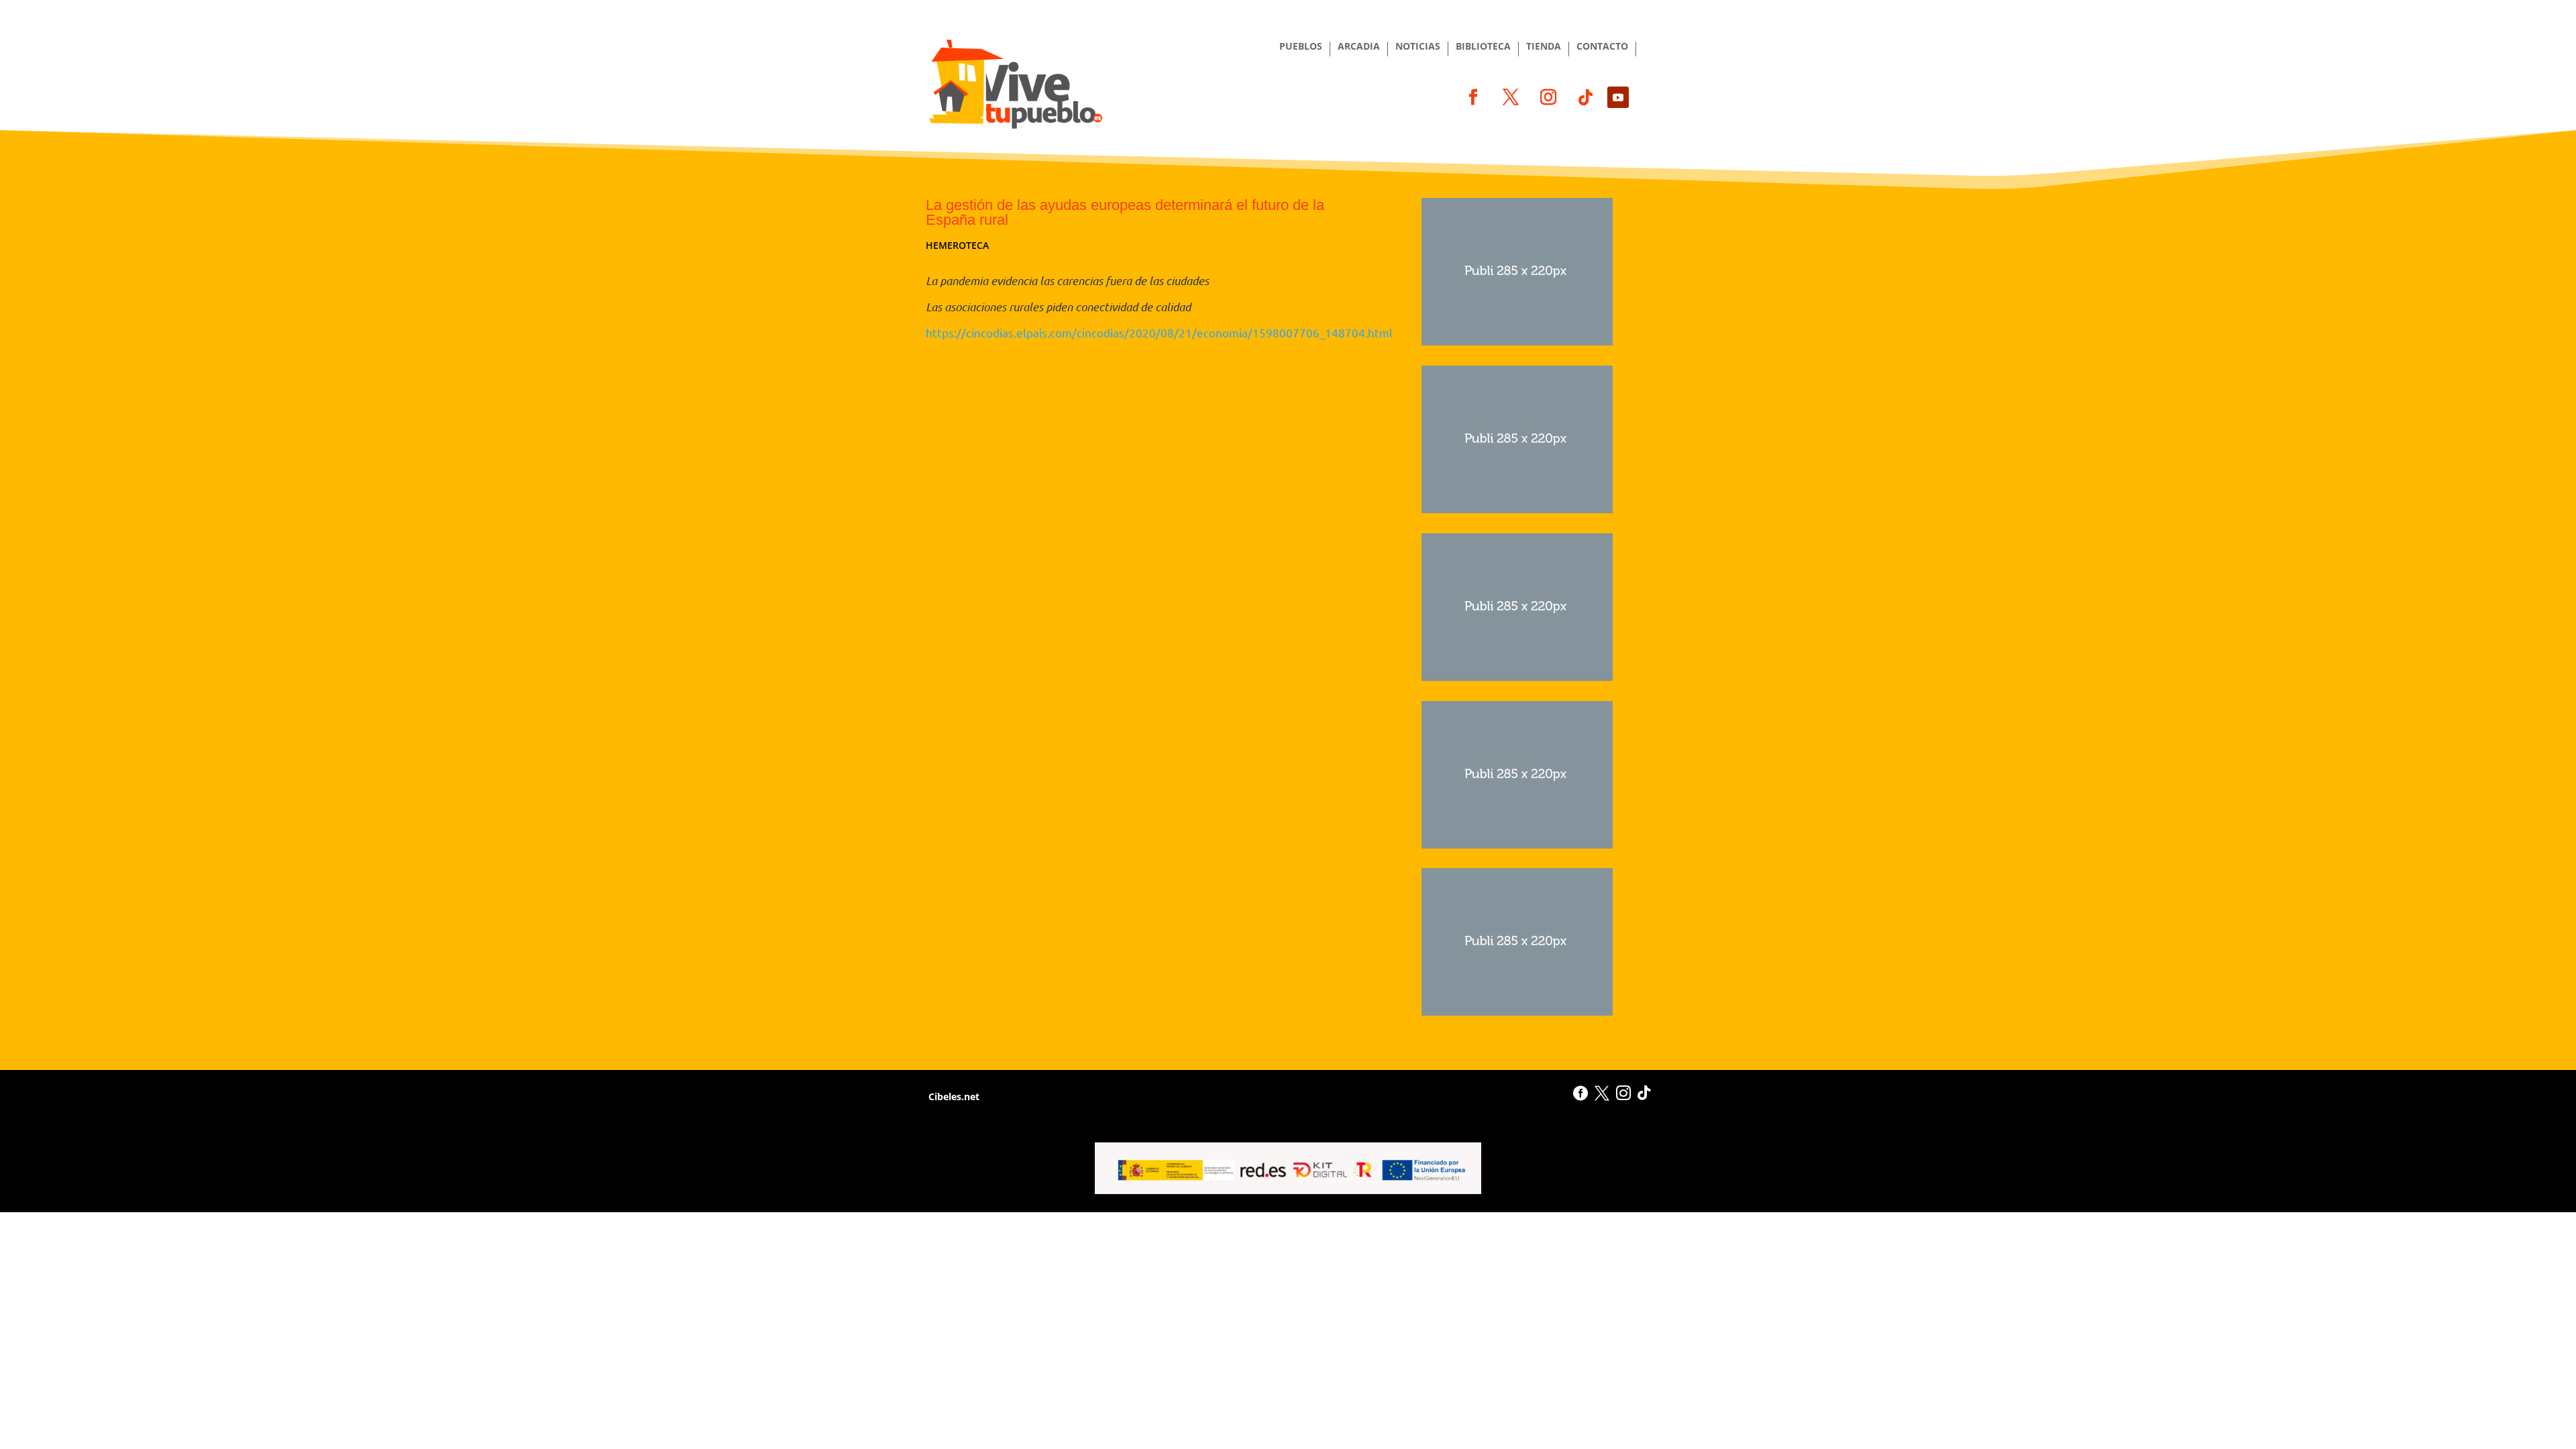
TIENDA (1544, 47)
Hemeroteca (957, 245)
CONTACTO (1602, 47)
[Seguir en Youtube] (1618, 97)
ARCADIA (1359, 47)
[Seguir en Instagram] (1548, 97)
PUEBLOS (1301, 47)
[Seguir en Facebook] (1473, 97)
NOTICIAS (1418, 47)
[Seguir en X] (1511, 97)
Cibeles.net (953, 1096)
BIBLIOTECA (1483, 47)
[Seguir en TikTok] (1586, 97)
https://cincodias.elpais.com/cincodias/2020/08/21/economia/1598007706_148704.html (1159, 332)
